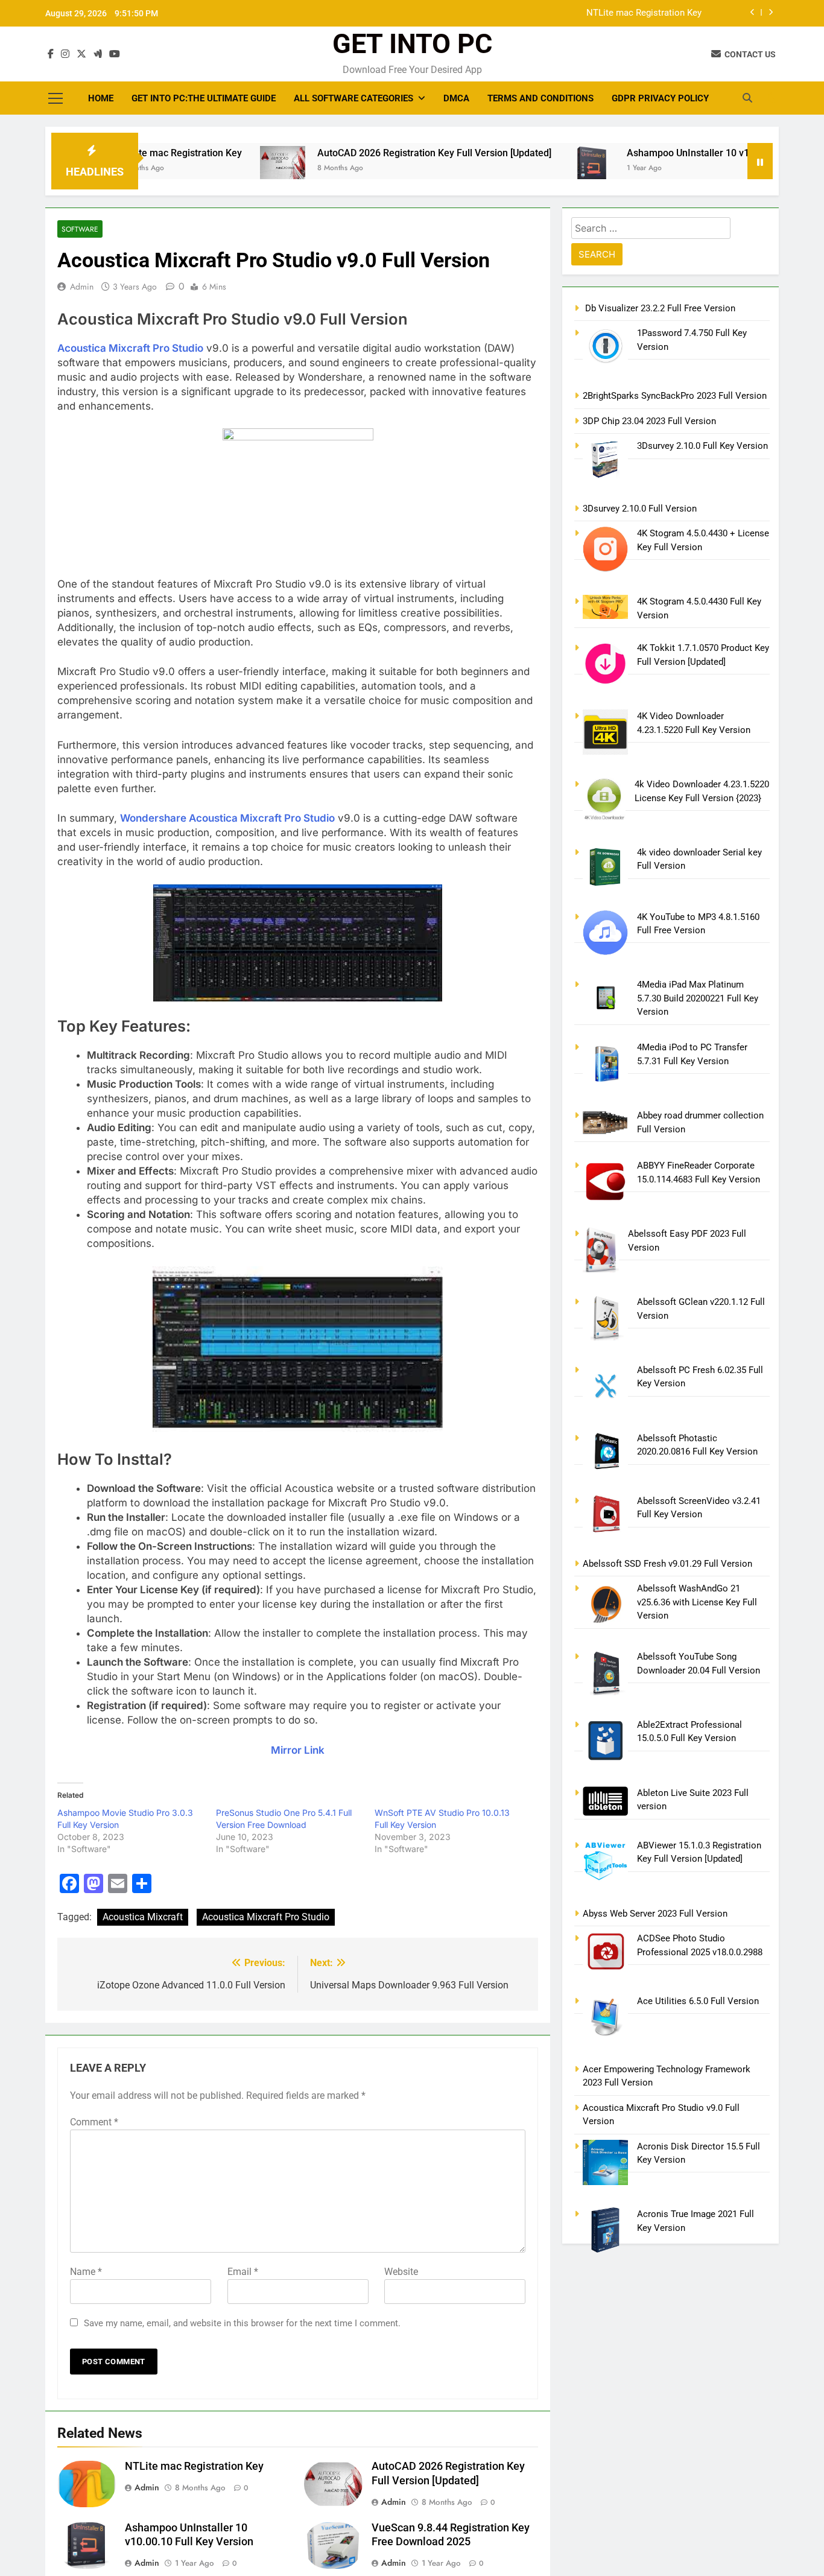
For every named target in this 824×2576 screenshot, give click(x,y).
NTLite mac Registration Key (644, 13)
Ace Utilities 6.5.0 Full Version (698, 2001)
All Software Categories (353, 98)
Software (80, 229)
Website (401, 2272)
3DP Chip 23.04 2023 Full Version (649, 421)
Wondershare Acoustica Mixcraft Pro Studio (227, 818)
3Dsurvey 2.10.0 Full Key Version (702, 446)
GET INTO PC (412, 44)
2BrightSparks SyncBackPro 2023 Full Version (675, 396)
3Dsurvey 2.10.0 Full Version (640, 509)
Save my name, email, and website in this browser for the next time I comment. (242, 2323)
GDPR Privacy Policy (660, 98)
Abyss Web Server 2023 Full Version (655, 1914)
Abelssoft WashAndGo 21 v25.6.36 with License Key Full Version (697, 1602)
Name (86, 2272)
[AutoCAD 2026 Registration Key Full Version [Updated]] (220, 163)
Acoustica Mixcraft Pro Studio (266, 1917)
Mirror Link (298, 1750)
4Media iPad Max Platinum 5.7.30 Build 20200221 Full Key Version (698, 998)
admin (82, 287)
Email (243, 2272)
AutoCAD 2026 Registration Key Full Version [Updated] (372, 153)
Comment (94, 2122)
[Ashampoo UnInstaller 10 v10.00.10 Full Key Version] (529, 169)
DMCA (456, 98)
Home (101, 98)
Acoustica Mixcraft (143, 1917)
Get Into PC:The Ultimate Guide (204, 98)
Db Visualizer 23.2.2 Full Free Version (659, 308)
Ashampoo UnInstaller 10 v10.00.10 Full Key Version (677, 153)
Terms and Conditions (540, 98)
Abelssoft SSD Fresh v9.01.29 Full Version (667, 1564)
